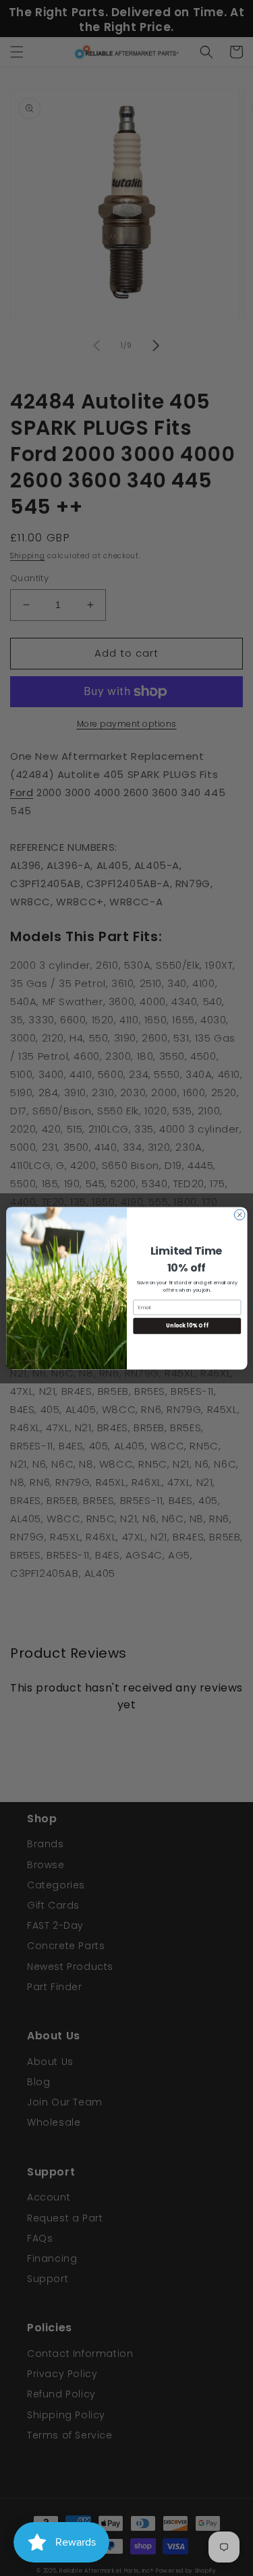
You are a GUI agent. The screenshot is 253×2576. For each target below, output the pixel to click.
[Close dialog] (240, 1215)
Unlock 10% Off (187, 1326)
